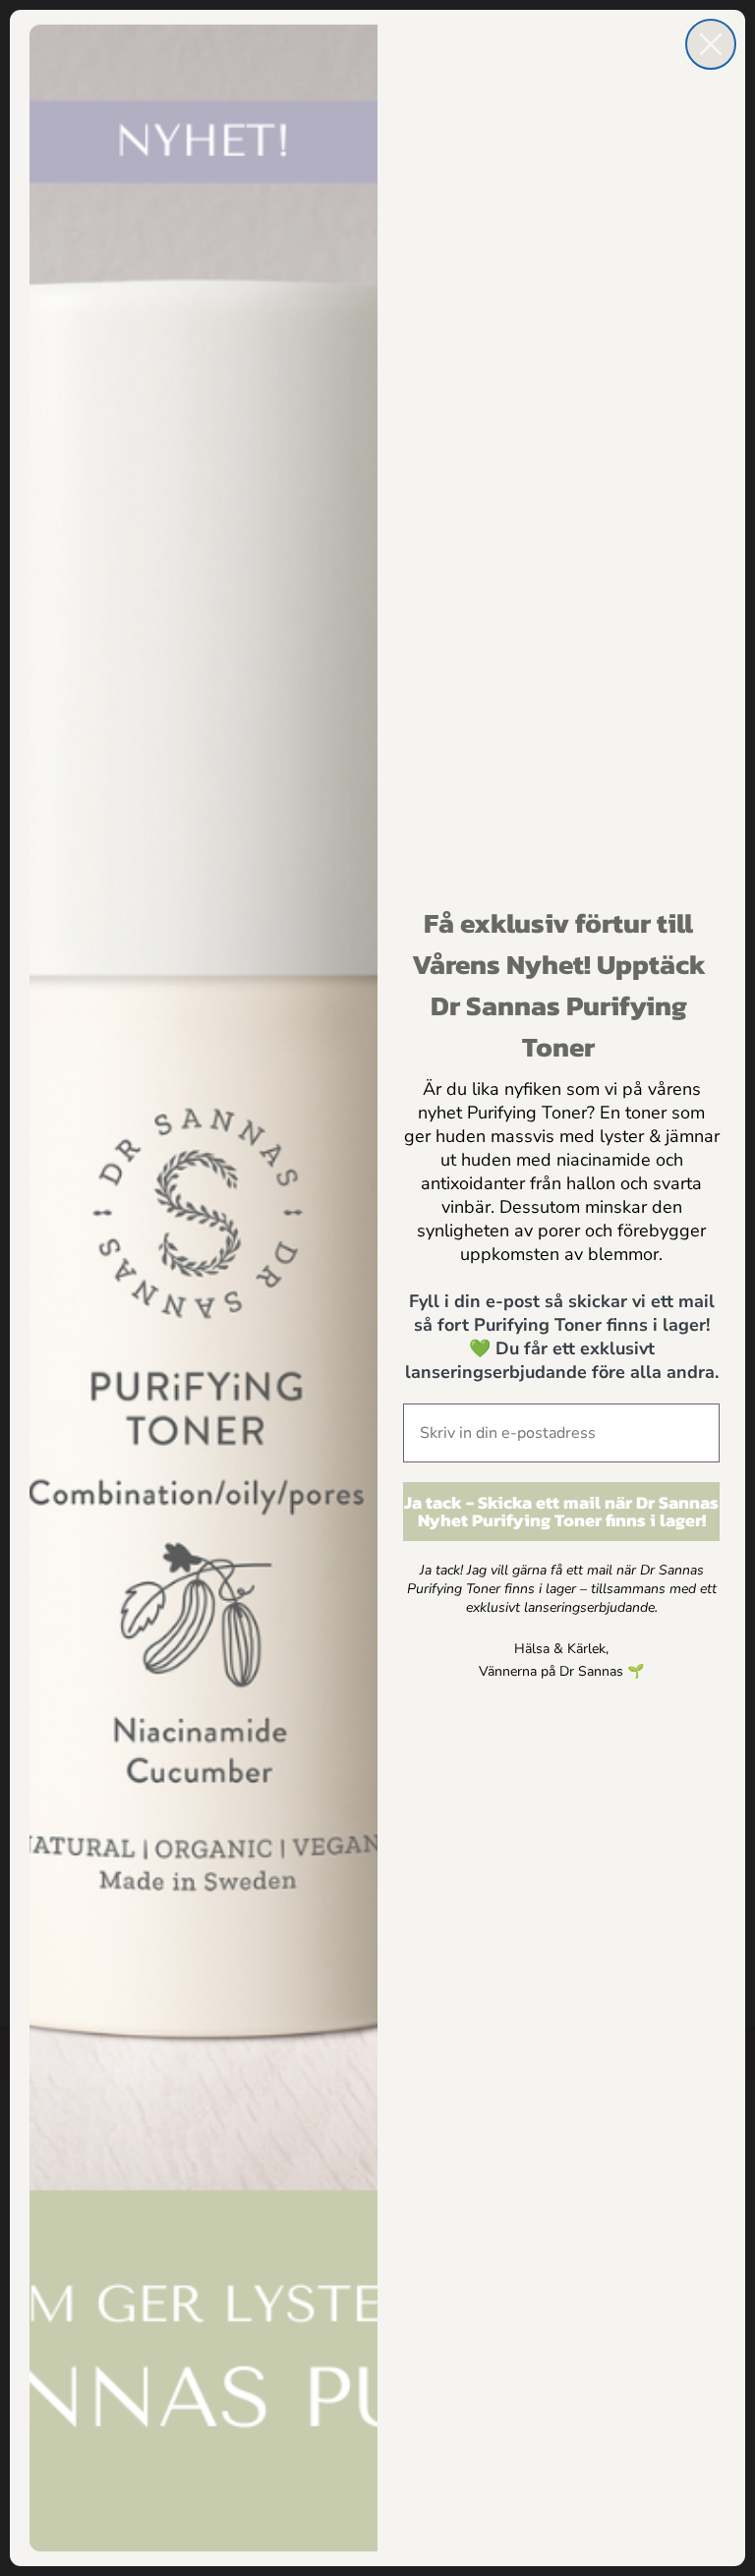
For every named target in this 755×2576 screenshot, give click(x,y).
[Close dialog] (711, 44)
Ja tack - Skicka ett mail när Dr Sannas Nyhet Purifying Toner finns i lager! (561, 1511)
